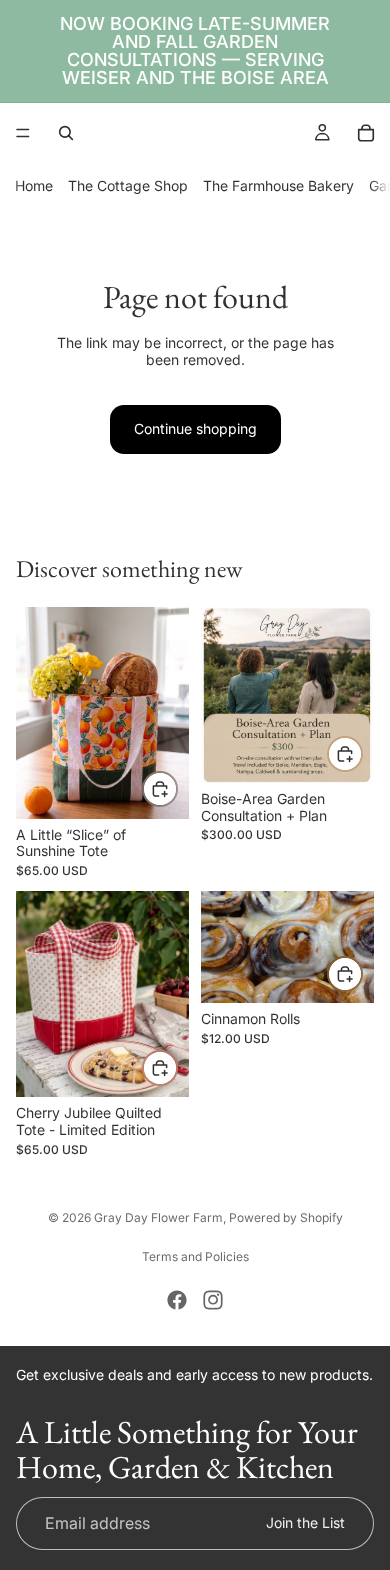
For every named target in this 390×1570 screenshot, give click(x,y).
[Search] (66, 133)
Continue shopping (195, 428)
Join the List (305, 1521)
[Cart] (366, 133)
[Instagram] (213, 1300)
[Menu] (23, 133)
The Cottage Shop (128, 185)
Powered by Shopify (286, 1217)
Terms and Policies (195, 1256)
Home (34, 185)
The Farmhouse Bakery (278, 185)
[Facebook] (177, 1300)
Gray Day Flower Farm (158, 1217)
